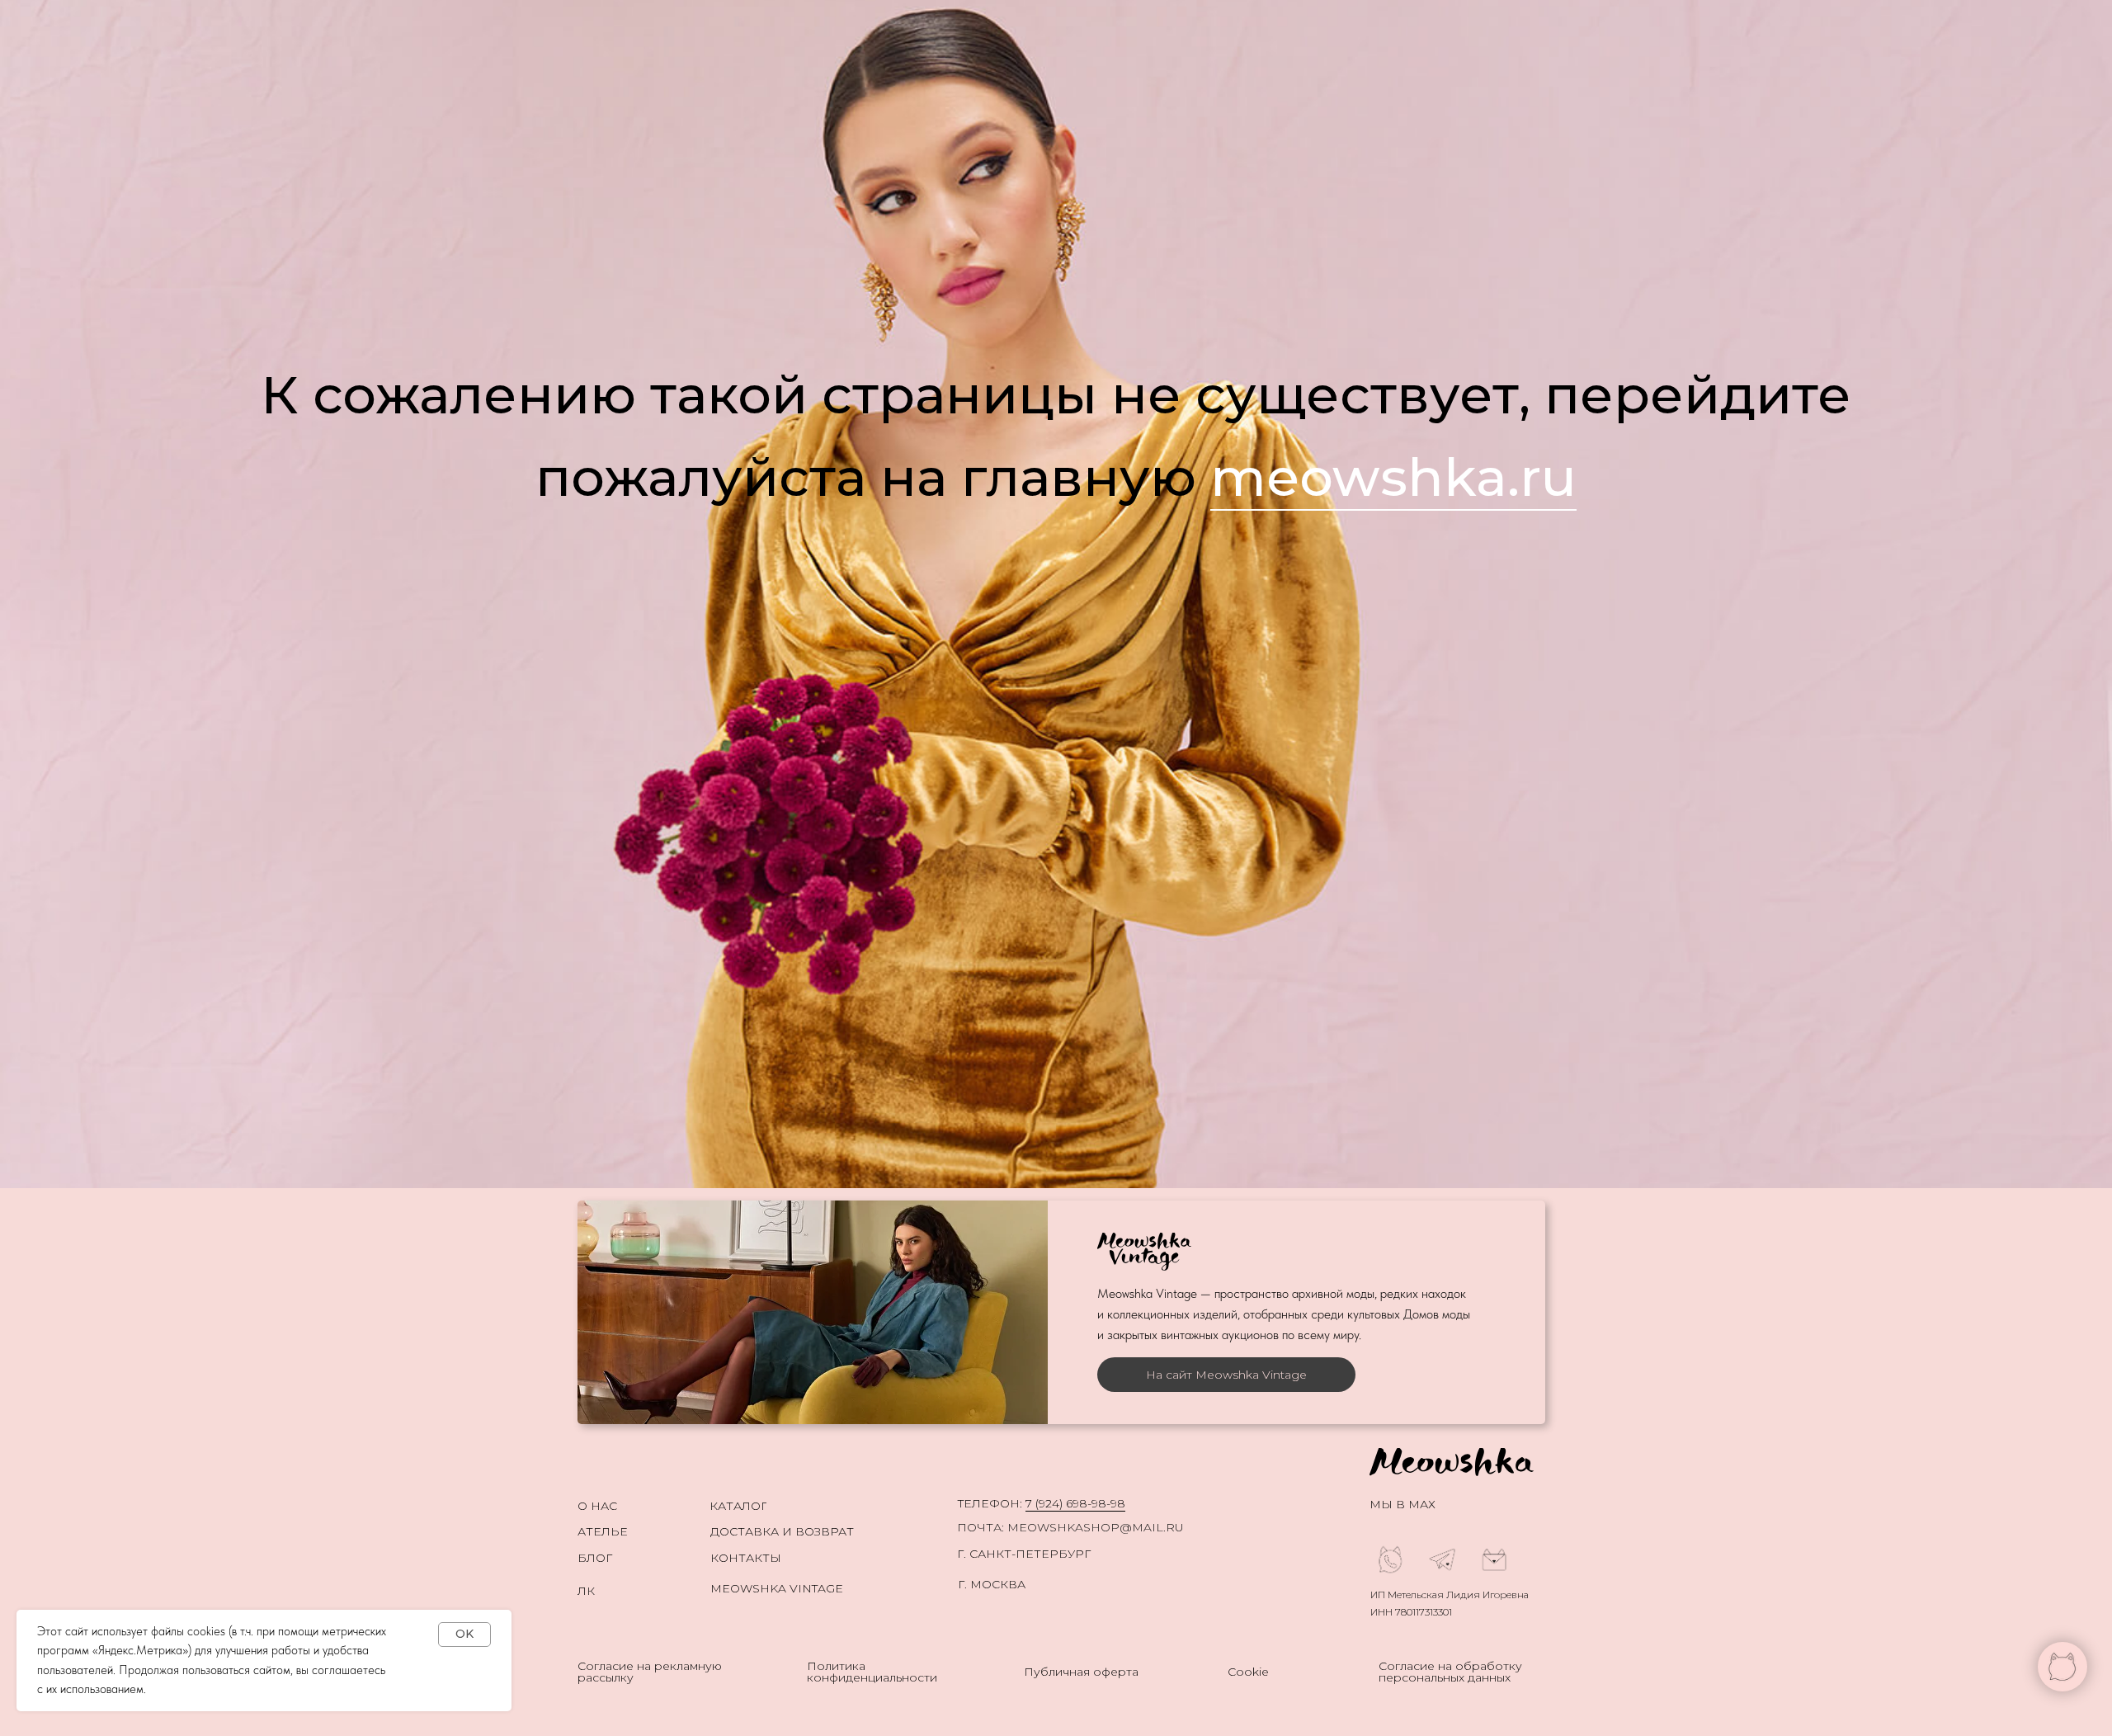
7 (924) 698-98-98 (1075, 1503)
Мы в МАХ (1402, 1504)
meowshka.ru (1393, 477)
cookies (206, 1631)
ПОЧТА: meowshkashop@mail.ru (1070, 1527)
